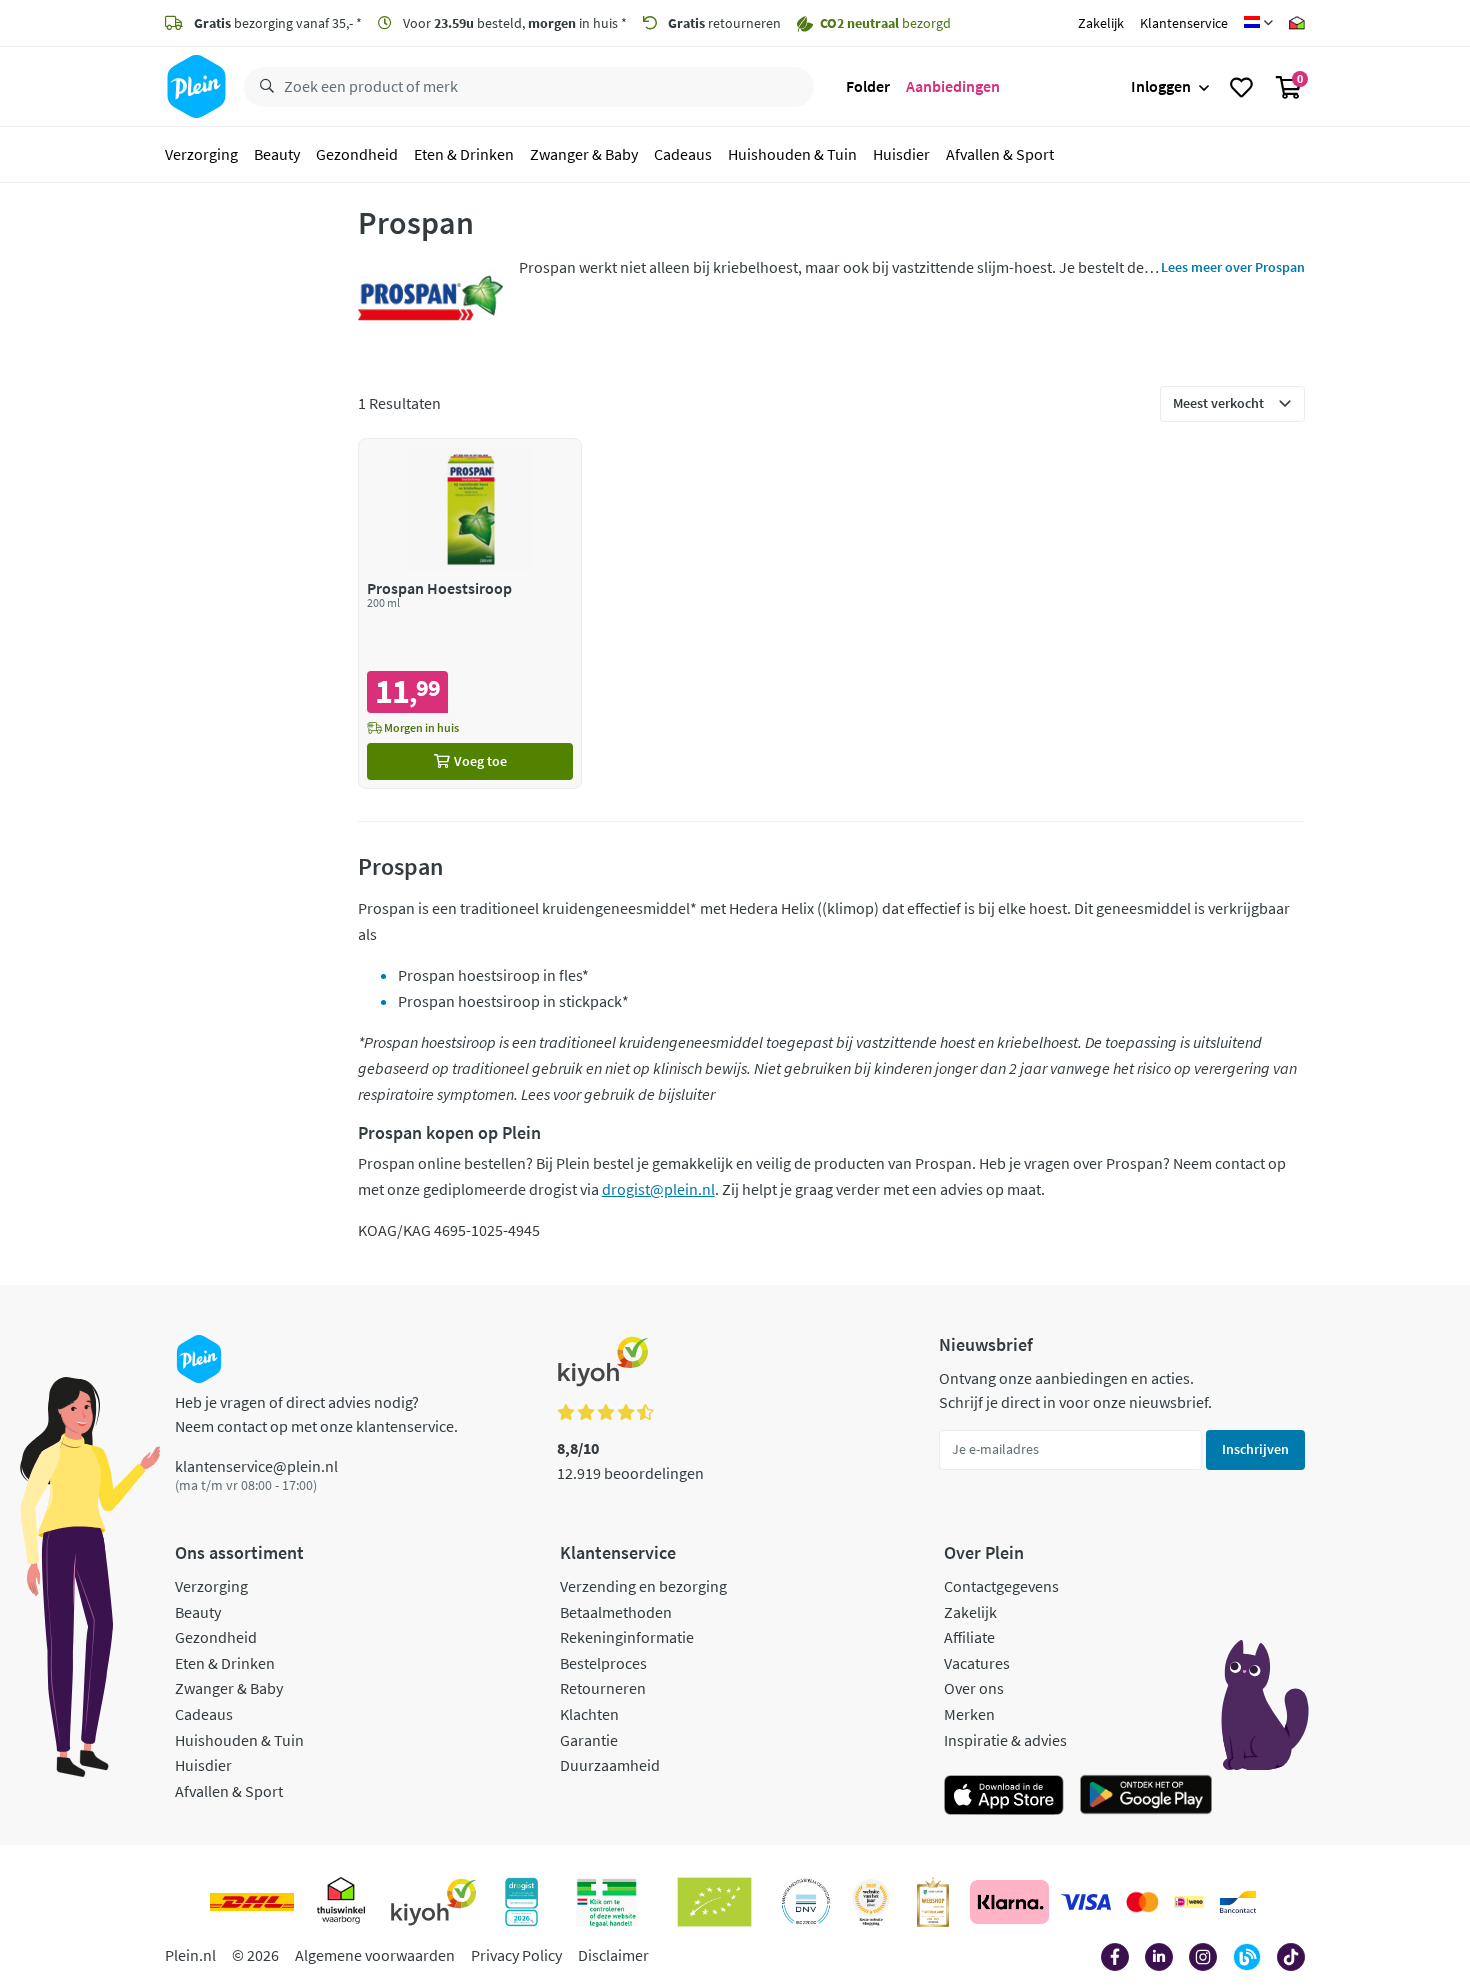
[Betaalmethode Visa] (1086, 1902)
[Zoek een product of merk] (263, 87)
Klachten (589, 1714)
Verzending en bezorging (643, 1586)
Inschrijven (1255, 1449)
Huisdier (901, 154)
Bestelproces (603, 1663)
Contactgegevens (1001, 1586)
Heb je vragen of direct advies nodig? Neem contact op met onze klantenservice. (316, 1414)
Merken (969, 1714)
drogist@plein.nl (658, 1189)
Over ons (974, 1688)
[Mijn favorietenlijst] (1241, 87)
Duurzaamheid (610, 1765)
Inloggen (1161, 86)
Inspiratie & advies (1005, 1740)
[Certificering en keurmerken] (714, 1902)
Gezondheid (357, 154)
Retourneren (603, 1688)
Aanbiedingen (953, 86)
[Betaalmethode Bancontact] (1238, 1902)
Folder (868, 86)
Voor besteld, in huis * (513, 23)
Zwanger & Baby (584, 154)
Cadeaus (683, 154)
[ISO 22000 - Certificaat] (806, 1902)
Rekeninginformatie (627, 1637)
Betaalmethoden (616, 1612)
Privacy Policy (516, 1955)
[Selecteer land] (1258, 23)
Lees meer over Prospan (1233, 267)
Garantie (589, 1740)
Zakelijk (1101, 23)
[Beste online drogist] (871, 1902)
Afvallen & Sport (1000, 154)
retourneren (724, 23)
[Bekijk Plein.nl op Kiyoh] (434, 1902)
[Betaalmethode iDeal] (1189, 1902)
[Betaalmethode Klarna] (1009, 1902)
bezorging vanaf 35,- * (278, 23)
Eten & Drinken (464, 154)
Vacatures (977, 1663)
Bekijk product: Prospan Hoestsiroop (470, 613)
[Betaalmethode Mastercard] (1142, 1902)
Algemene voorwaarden (375, 1955)
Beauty (277, 154)
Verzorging (201, 154)
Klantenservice (1184, 23)
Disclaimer (613, 1955)
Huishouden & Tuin (792, 154)
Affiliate (969, 1637)
